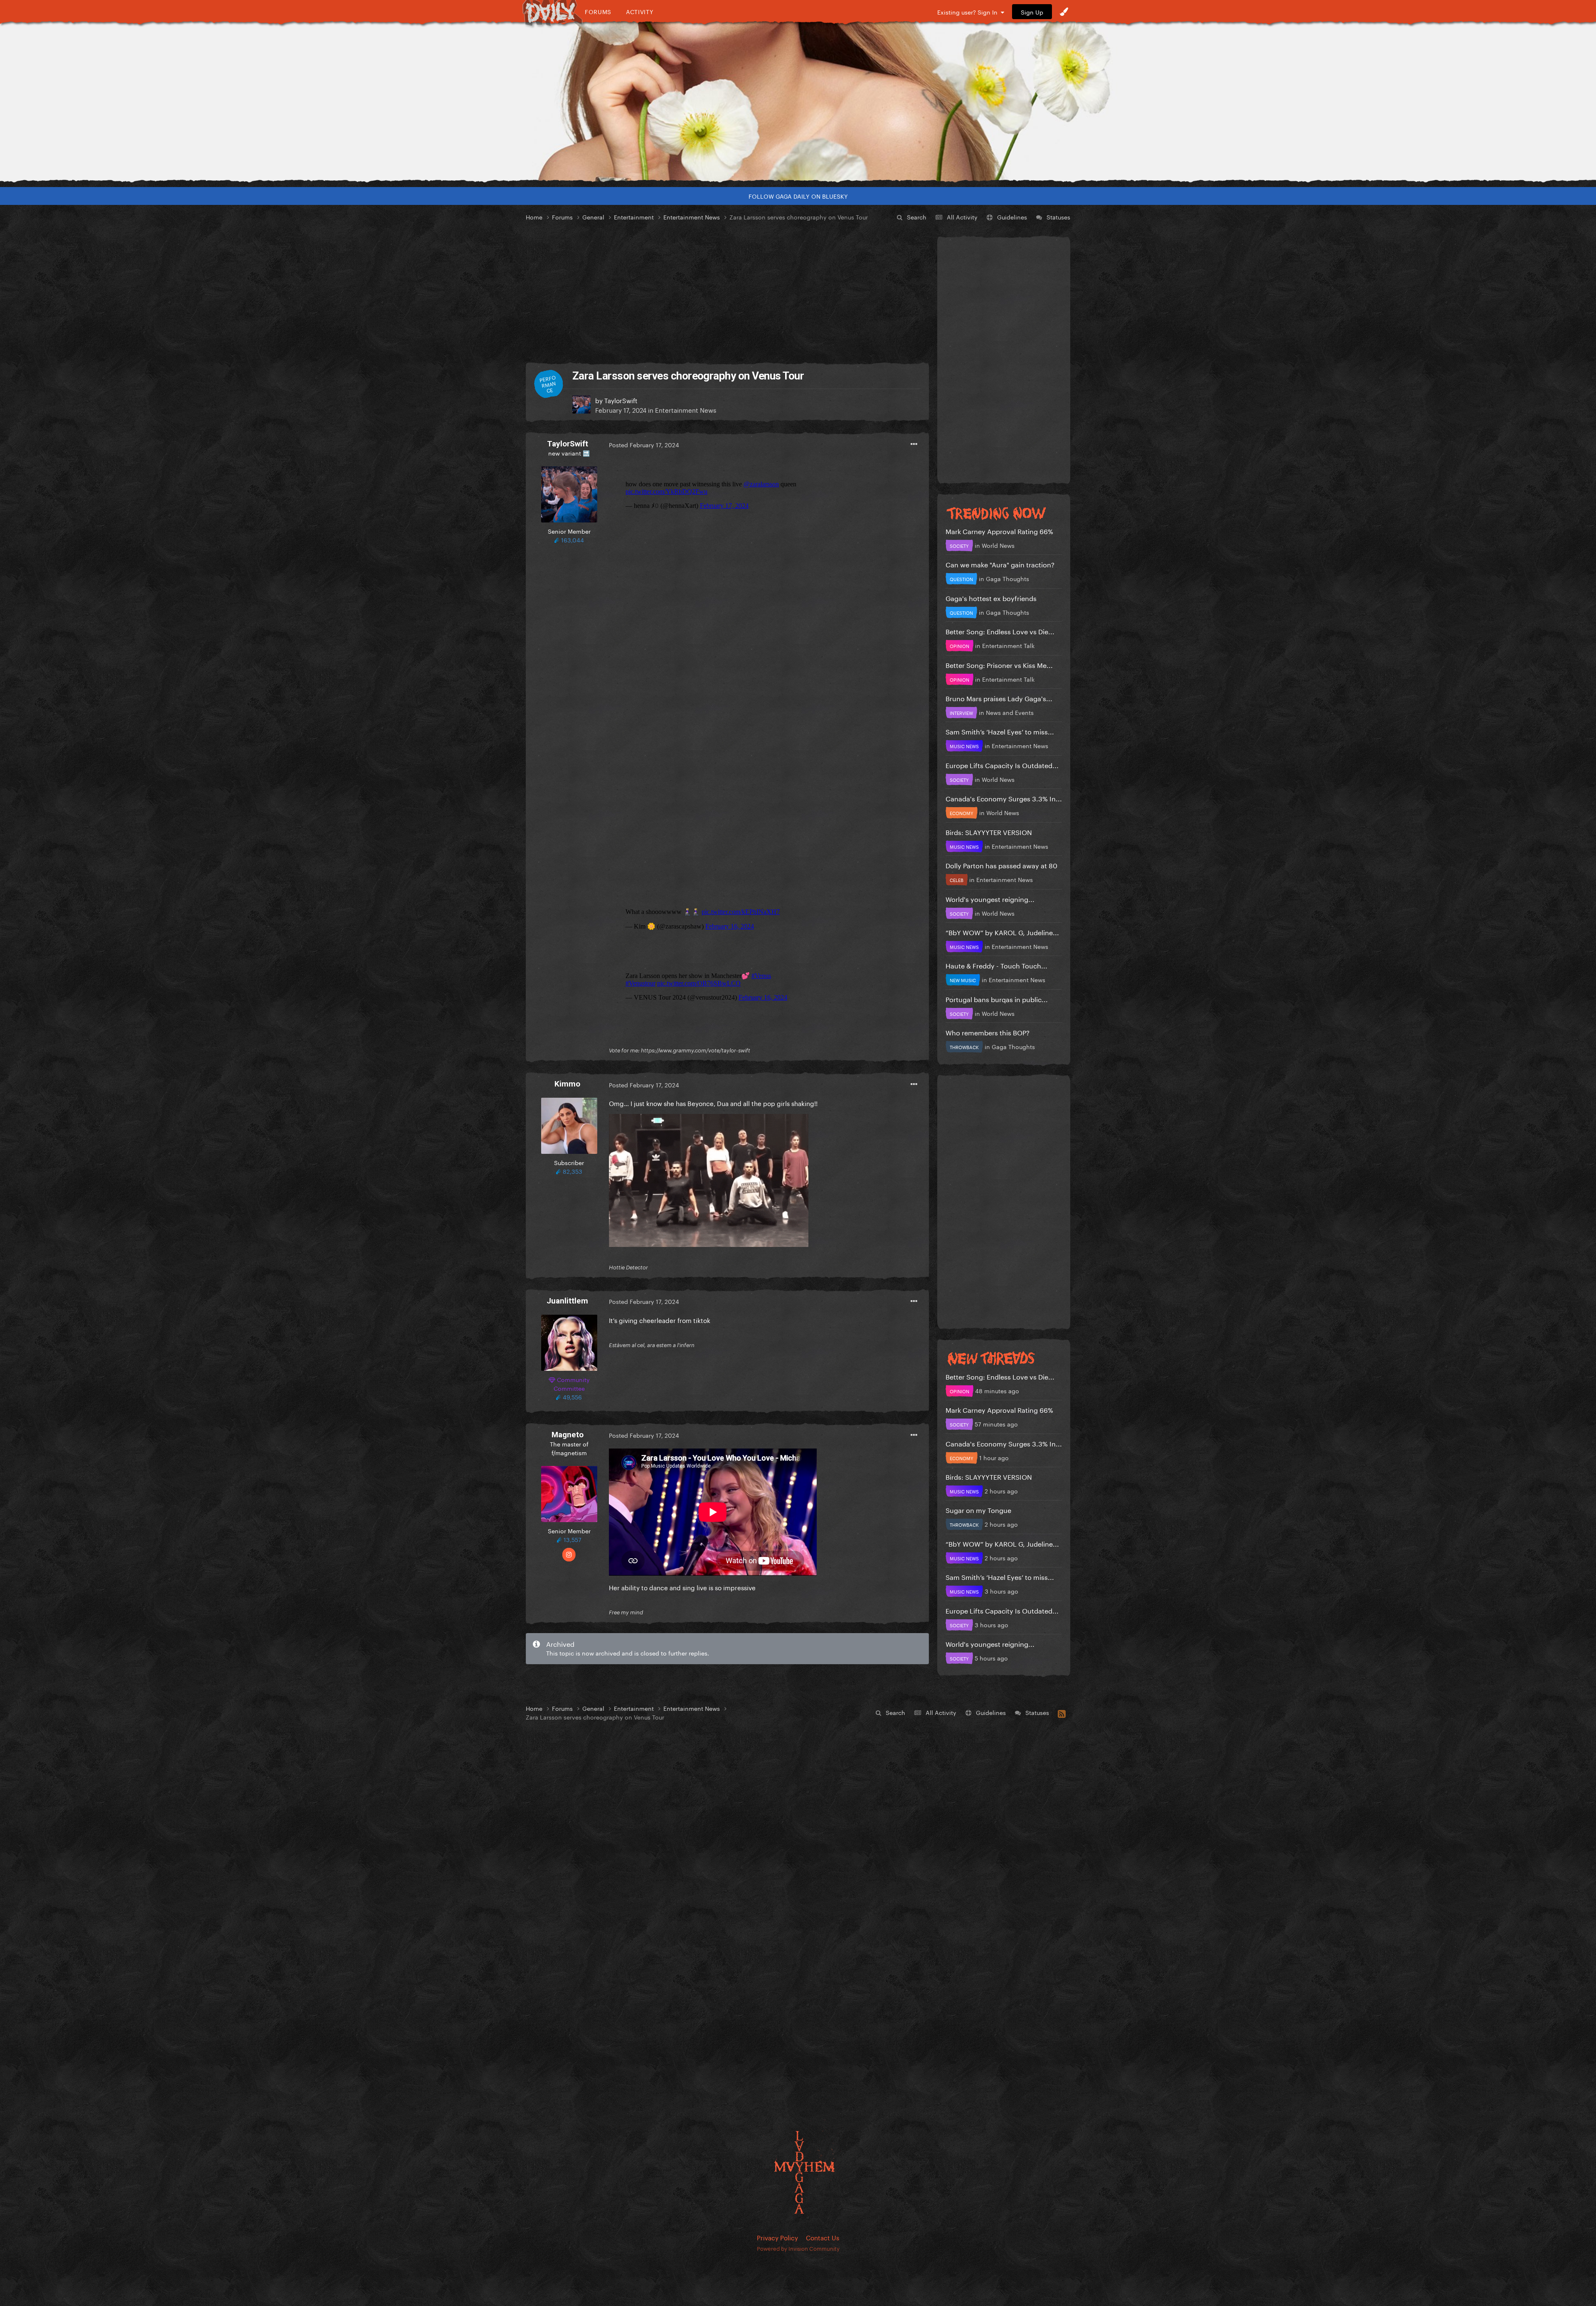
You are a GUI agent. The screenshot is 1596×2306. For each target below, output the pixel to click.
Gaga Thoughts (1007, 578)
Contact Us (823, 2237)
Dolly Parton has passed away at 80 (1001, 865)
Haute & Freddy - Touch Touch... (996, 965)
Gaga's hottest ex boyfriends (991, 597)
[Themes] (1064, 12)
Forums (598, 11)
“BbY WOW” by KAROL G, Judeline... (1002, 932)
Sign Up (1032, 12)
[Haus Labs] (798, 102)
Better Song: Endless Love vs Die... (1000, 631)
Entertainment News (686, 409)
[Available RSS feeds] (1062, 1712)
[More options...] (914, 444)
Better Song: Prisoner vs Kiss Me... (999, 664)
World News (998, 545)
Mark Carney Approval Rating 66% (999, 531)
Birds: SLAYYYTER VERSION (989, 831)
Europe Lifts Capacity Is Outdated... (1002, 765)
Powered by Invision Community (798, 2248)
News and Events (1010, 712)
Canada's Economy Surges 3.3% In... (1004, 798)
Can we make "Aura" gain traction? (1000, 564)
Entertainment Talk (1008, 645)
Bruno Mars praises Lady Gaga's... (999, 698)
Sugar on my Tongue (978, 1509)
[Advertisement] (727, 293)
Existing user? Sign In (969, 12)
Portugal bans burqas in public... (997, 999)
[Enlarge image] (709, 1179)
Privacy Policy (777, 2237)
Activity (640, 11)
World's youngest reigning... (990, 898)
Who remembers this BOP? (988, 1032)
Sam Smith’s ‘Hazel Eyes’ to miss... (1000, 731)
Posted (644, 444)
